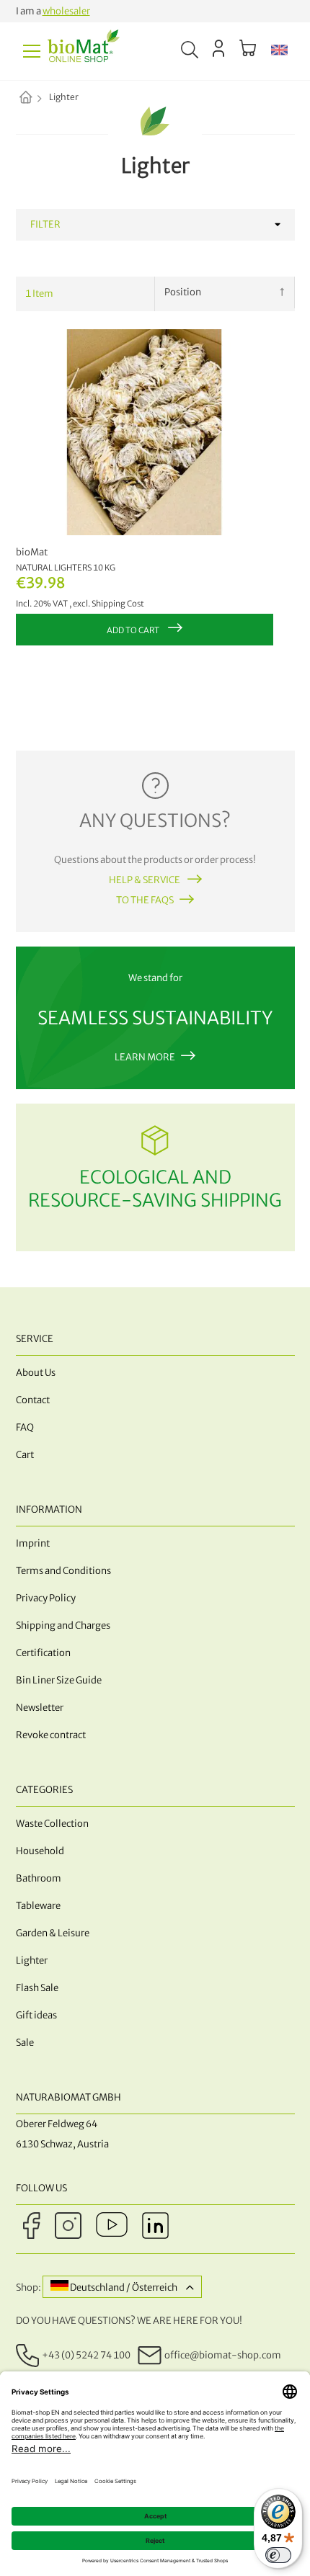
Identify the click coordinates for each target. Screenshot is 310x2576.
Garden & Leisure (53, 1933)
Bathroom (39, 1878)
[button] (279, 51)
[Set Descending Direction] (282, 292)
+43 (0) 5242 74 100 (86, 2354)
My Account (219, 48)
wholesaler (66, 11)
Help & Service (145, 880)
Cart (25, 1455)
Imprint (33, 1543)
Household (40, 1851)
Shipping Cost (118, 604)
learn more (145, 1057)
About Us (36, 1373)
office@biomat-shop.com (223, 2354)
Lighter (32, 1960)
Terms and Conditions (63, 1571)
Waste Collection (52, 1824)
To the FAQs (145, 900)
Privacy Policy (46, 1598)
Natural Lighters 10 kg (66, 568)
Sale (25, 2043)
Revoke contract (51, 1735)
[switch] (278, 2555)
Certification (43, 1653)
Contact (33, 1400)
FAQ (25, 1427)
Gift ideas (36, 2015)
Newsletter (40, 1708)
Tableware (38, 1906)
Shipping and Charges (63, 1625)
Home (38, 99)
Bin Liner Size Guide (59, 1680)
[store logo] (84, 51)
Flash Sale (37, 1988)
